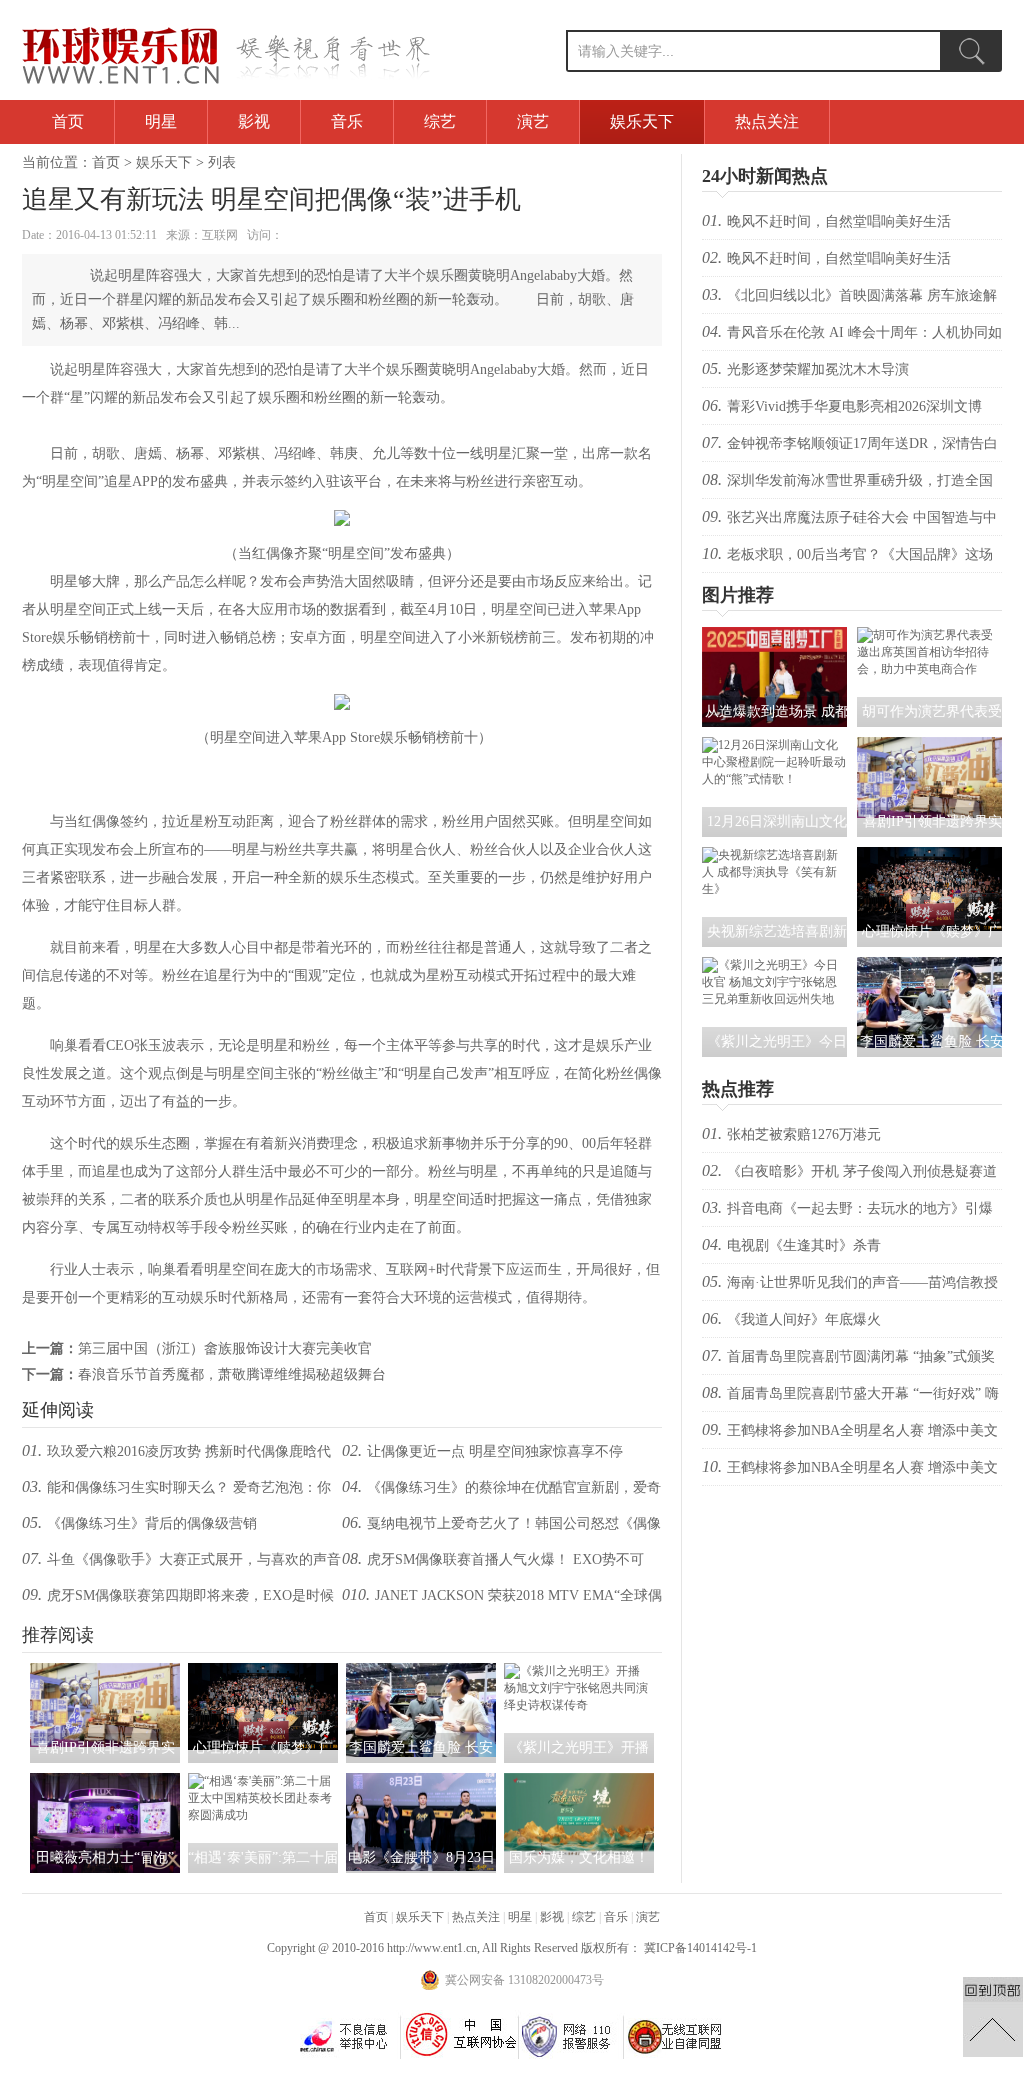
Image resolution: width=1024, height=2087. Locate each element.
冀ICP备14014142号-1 (700, 1948)
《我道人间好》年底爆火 (804, 1319)
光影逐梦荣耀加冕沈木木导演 (818, 369)
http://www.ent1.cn (432, 1948)
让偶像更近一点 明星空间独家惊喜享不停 (495, 1451)
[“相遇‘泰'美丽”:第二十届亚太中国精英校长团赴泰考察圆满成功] (263, 1815)
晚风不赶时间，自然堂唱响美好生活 (839, 221)
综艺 (440, 121)
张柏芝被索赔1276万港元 (804, 1134)
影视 (254, 121)
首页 (68, 121)
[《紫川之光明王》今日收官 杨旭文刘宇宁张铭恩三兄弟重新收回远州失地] (774, 999)
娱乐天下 (642, 121)
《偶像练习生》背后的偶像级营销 (152, 1523)
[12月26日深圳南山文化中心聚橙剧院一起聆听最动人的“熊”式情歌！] (774, 779)
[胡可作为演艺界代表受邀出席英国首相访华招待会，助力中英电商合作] (929, 669)
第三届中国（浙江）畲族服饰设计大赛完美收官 (225, 1348)
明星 (161, 121)
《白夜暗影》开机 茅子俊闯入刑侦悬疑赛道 (862, 1171)
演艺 (533, 121)
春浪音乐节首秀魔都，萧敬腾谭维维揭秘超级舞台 (232, 1374)
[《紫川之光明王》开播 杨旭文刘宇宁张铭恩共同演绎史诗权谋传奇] (579, 1705)
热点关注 (767, 121)
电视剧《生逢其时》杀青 (804, 1245)
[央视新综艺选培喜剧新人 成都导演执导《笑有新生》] (774, 889)
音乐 (347, 121)
